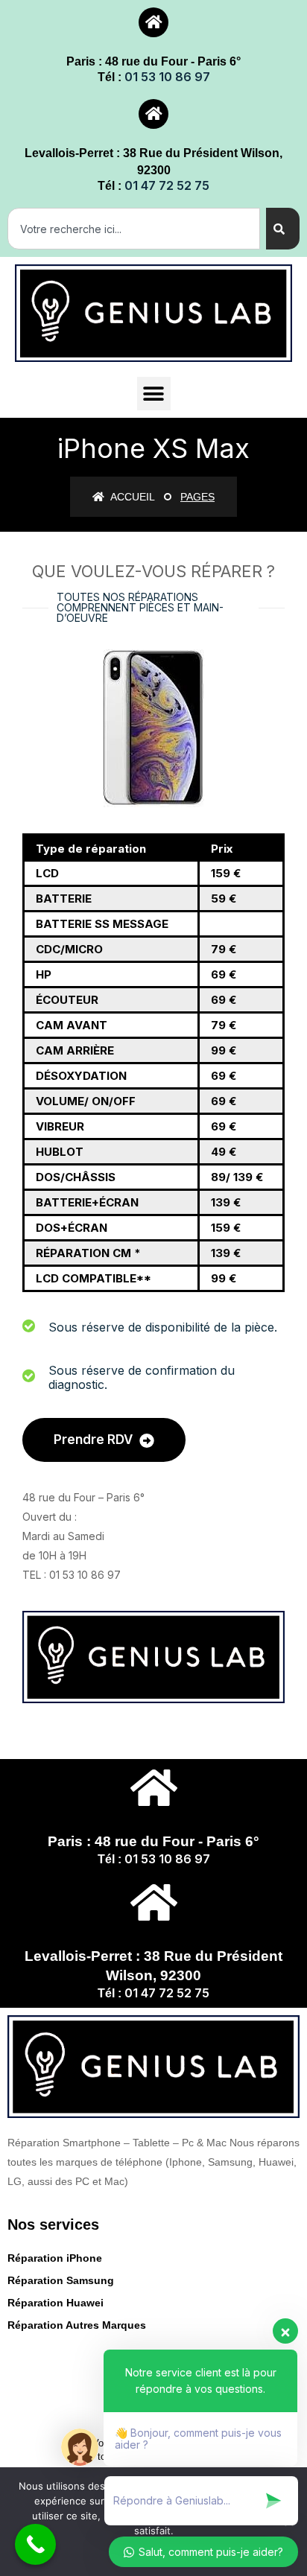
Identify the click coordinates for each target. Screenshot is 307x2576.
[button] (154, 394)
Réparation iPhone (55, 2258)
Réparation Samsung (61, 2280)
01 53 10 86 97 (167, 77)
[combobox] (134, 229)
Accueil (132, 497)
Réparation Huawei (56, 2303)
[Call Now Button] (35, 2544)
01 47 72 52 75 (167, 185)
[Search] (283, 229)
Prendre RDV (95, 1440)
